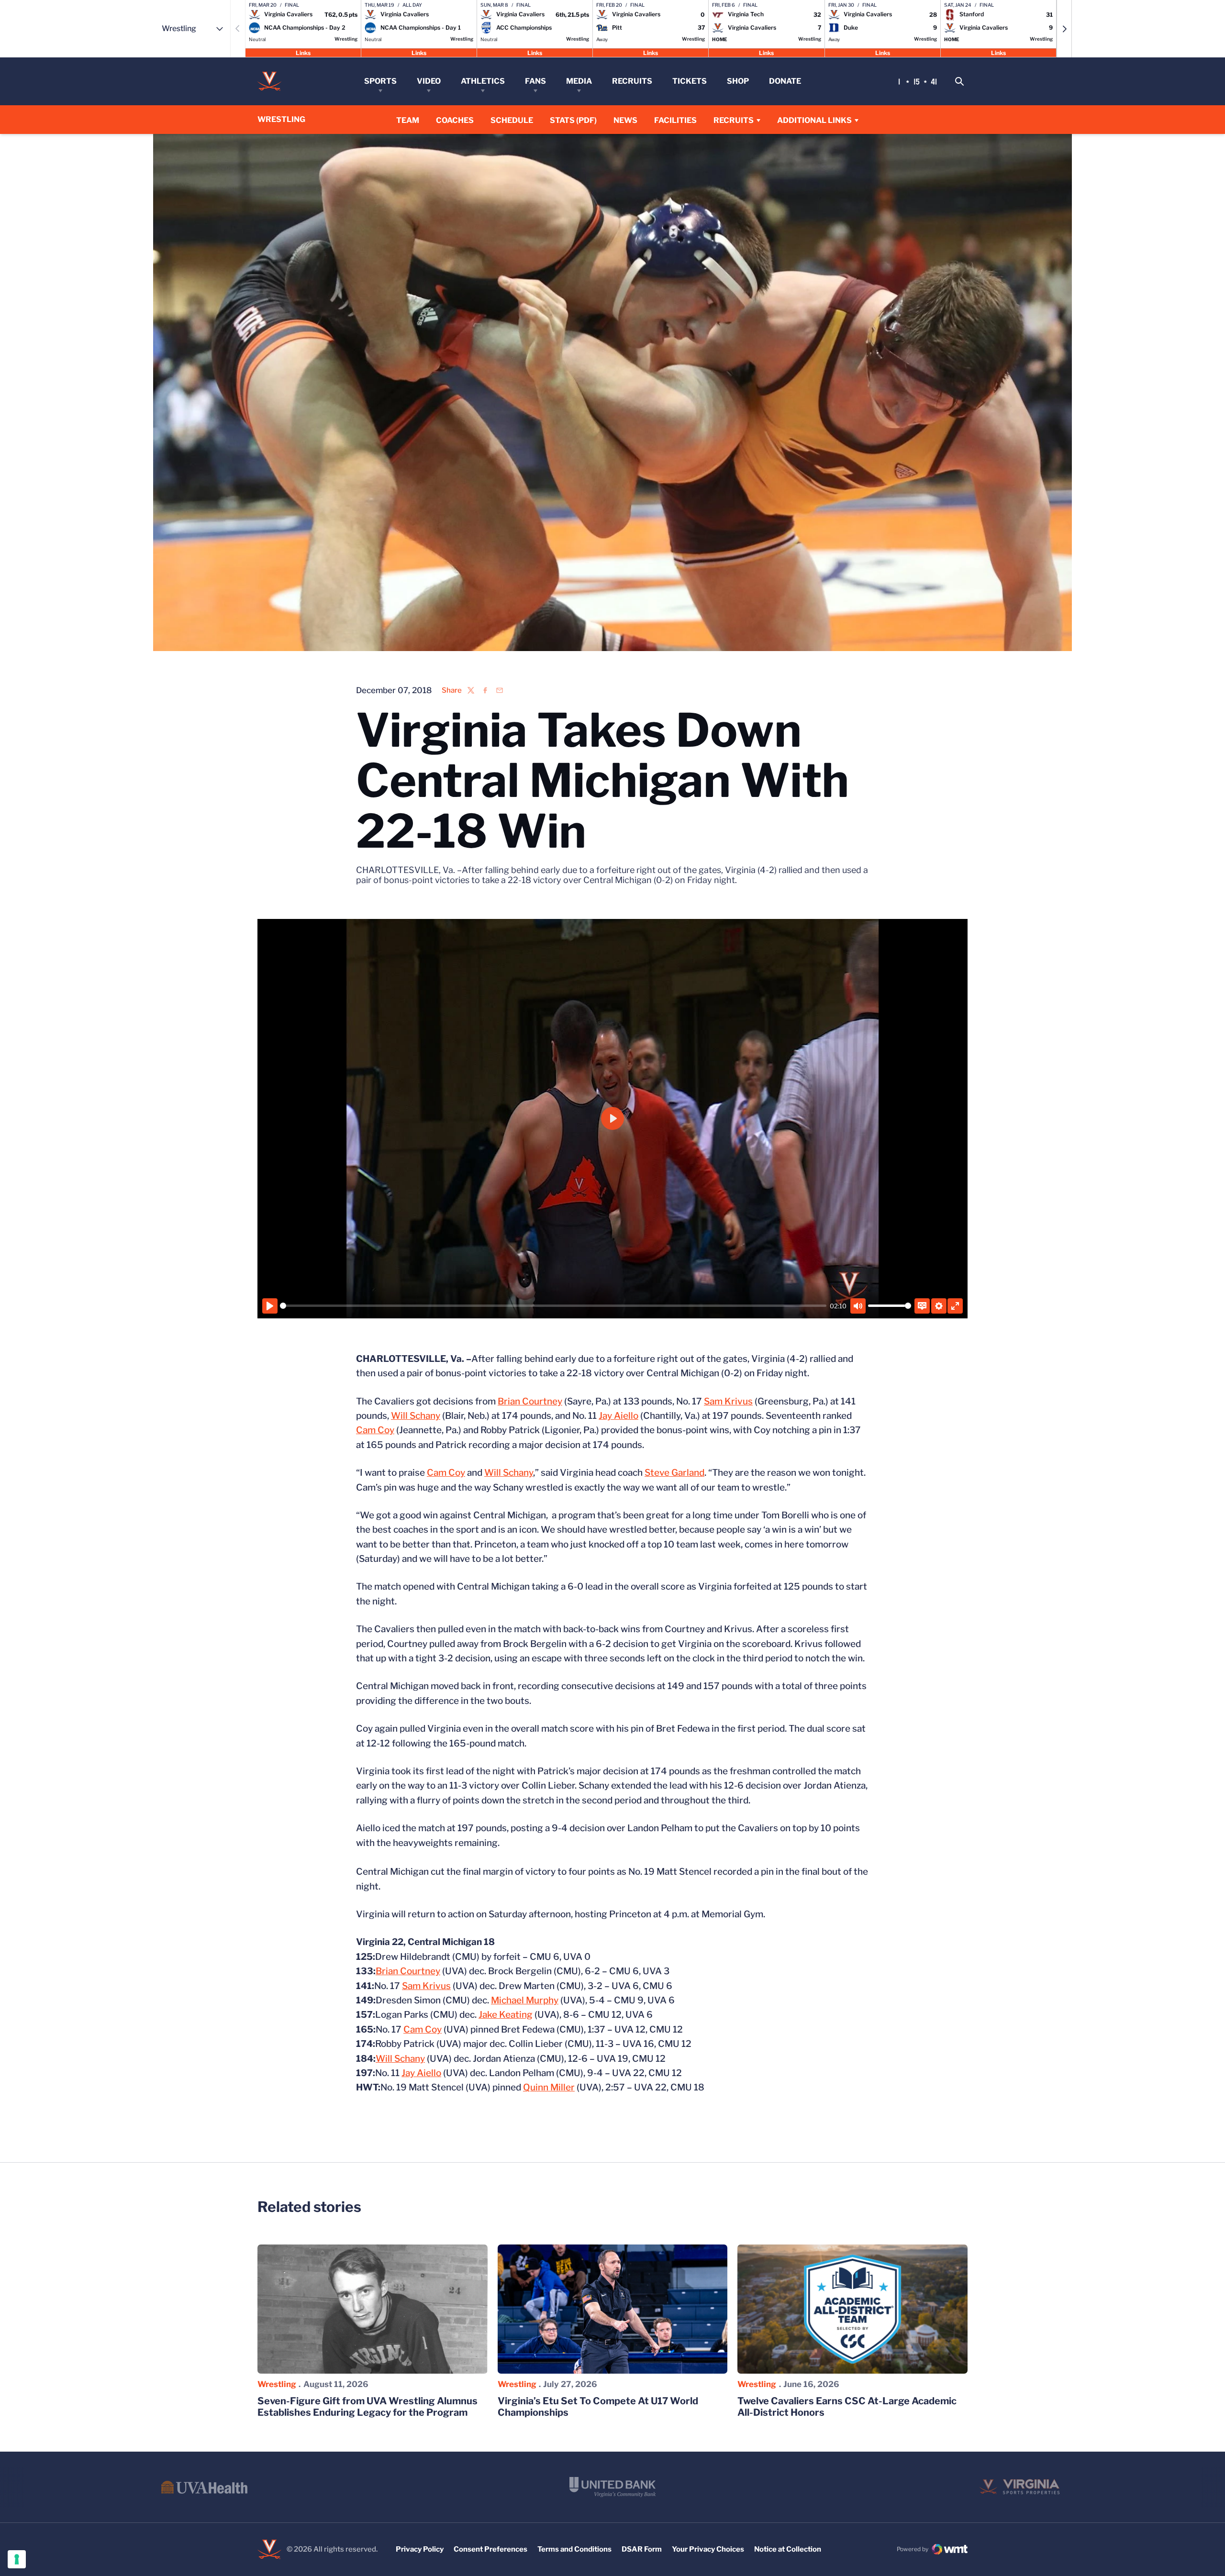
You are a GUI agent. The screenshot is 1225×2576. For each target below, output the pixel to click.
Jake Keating (506, 2015)
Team (408, 120)
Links (303, 52)
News (625, 120)
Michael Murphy (525, 2000)
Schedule (512, 120)
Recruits (632, 81)
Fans (535, 81)
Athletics (483, 81)
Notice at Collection (788, 2549)
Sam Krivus (728, 1401)
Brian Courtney (530, 1401)
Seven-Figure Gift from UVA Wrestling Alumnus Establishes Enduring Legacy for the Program (367, 2407)
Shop (738, 81)
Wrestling (277, 2384)
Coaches (455, 120)
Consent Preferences (490, 2549)
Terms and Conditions (574, 2549)
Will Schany (416, 1416)
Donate (785, 81)
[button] (1064, 29)
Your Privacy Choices (708, 2549)
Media (579, 81)
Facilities (675, 120)
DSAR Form (642, 2549)
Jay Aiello (618, 1416)
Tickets (690, 81)
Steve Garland (674, 1473)
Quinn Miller (549, 2087)
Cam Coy (375, 1430)
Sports (380, 81)
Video (429, 81)
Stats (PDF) (573, 120)
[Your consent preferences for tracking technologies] (17, 2559)
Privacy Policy (420, 2549)
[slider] (553, 1306)
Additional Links (814, 120)
